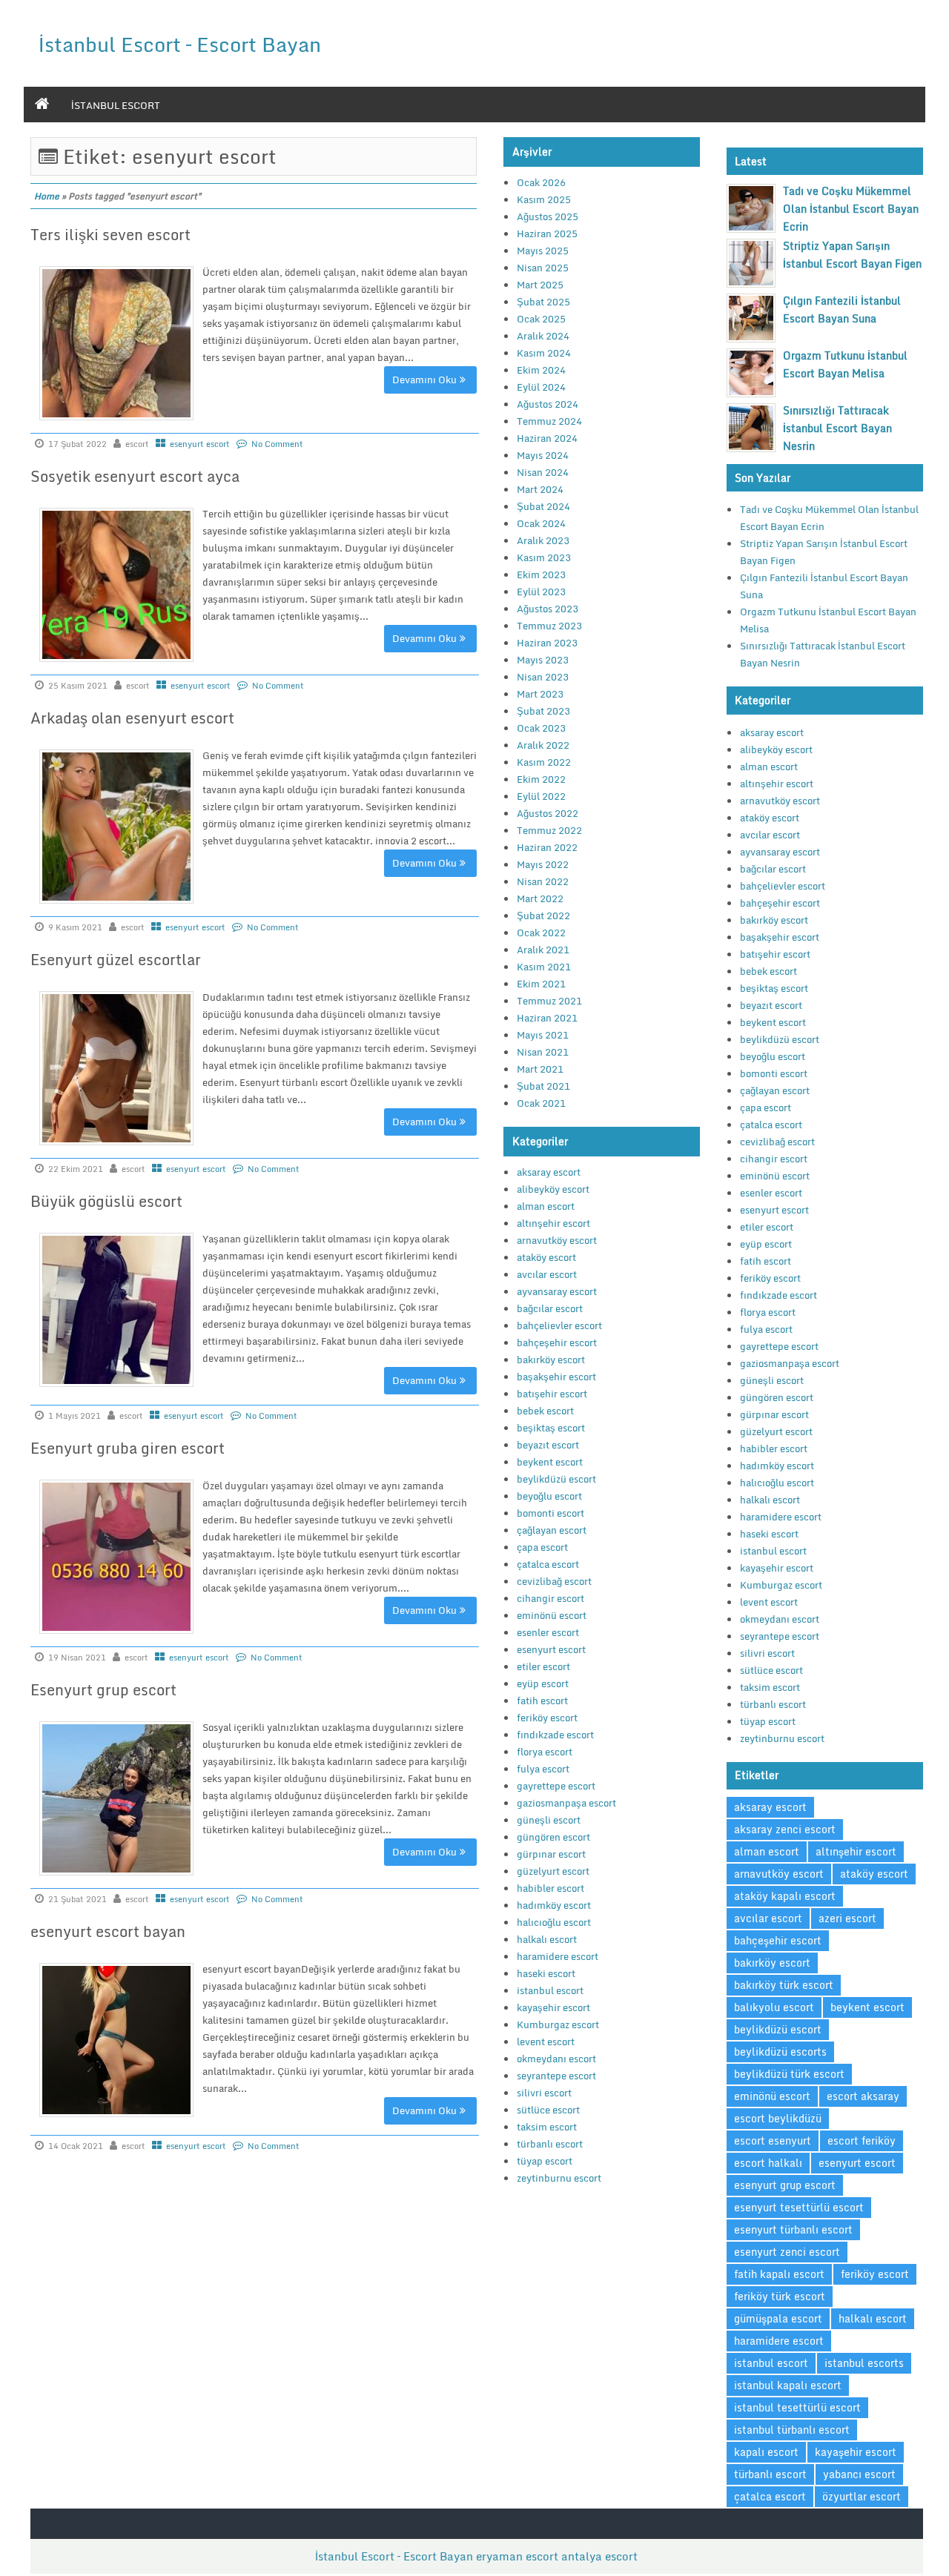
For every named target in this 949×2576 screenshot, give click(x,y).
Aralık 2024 (543, 336)
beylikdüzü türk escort (789, 2074)
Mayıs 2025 (543, 251)
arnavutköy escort (557, 1240)
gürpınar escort (551, 1854)
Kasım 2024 (544, 353)
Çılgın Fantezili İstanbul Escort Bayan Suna (842, 309)
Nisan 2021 (543, 1052)
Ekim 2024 (541, 370)
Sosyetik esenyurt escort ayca (135, 476)
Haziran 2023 (547, 643)
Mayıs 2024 (543, 455)
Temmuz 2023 (549, 626)
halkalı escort (547, 1939)
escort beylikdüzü (778, 2118)
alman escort (546, 1206)
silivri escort (544, 2093)
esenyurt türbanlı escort (793, 2229)
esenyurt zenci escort (787, 2252)
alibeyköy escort (553, 1189)
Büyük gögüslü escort (106, 1201)
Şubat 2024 (543, 506)
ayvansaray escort (557, 1291)
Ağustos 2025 (548, 216)
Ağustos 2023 (548, 609)
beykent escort (550, 1462)
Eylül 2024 (541, 387)
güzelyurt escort (553, 1871)
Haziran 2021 (547, 1018)
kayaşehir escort (553, 2007)
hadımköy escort (554, 1905)
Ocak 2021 (541, 1103)
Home (47, 196)
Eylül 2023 (541, 592)
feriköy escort (547, 1718)
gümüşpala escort (778, 2318)
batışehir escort (552, 1394)
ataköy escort (546, 1257)
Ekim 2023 (541, 575)
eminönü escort (552, 1615)
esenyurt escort (200, 444)
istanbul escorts (864, 2363)
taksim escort (547, 2127)
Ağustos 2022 (548, 813)
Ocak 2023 (541, 728)
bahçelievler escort (559, 1325)
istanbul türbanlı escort (792, 2430)
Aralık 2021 (543, 950)
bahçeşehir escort (557, 1342)
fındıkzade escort (555, 1735)
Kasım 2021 (544, 967)
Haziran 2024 (547, 438)
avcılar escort (547, 1274)
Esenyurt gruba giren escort (128, 1448)
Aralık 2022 (543, 745)
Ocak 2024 (541, 523)
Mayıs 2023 (543, 660)
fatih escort (542, 1701)
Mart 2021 (540, 1069)
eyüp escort (543, 1683)
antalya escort (599, 2556)
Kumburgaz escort (558, 2024)
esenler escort (548, 1632)
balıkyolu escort (774, 2007)
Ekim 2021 (541, 984)
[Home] (42, 105)
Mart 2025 (540, 285)
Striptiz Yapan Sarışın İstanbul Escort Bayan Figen (852, 255)
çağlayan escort (552, 1530)
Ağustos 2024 (548, 404)
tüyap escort (545, 2161)
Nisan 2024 (543, 472)
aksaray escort (549, 1172)
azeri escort (847, 1918)
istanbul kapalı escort (788, 2385)
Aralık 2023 (543, 540)
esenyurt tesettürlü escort (799, 2207)
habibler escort (550, 1888)
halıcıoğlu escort (554, 1922)
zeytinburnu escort (559, 2178)
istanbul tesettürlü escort (797, 2407)
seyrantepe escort (556, 2076)
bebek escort (545, 1411)
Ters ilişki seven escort (110, 235)
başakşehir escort (556, 1377)
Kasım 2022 (544, 762)
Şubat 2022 (543, 915)
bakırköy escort (551, 1360)
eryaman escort (517, 2556)
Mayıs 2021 (543, 1035)
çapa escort (542, 1547)
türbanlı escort (550, 2144)
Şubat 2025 (543, 302)
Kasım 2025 (544, 199)
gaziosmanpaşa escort (566, 1803)
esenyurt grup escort (785, 2185)
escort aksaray (863, 2096)
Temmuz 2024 (549, 421)
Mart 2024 (540, 489)
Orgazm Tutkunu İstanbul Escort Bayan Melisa (845, 364)
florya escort (545, 1752)
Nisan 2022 (543, 881)
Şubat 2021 (543, 1086)
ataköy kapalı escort (785, 1896)
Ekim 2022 (541, 779)
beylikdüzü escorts (780, 2052)
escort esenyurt (773, 2140)
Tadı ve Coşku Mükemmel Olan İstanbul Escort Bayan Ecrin (851, 209)
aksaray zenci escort (785, 1829)
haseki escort (546, 1973)
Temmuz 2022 (549, 830)
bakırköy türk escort (784, 1985)
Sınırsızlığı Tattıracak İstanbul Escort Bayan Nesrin (837, 428)
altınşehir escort (553, 1223)
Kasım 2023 (544, 557)
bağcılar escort (550, 1308)
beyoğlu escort (549, 1496)
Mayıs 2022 (543, 864)
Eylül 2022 (541, 796)
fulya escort (543, 1769)
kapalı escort (766, 2452)
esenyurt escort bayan (108, 1931)
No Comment (277, 444)
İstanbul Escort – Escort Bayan (180, 44)
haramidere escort (558, 1956)
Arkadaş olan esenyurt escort (132, 718)
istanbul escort (116, 105)
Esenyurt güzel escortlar (116, 960)
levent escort (546, 2042)
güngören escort (553, 1837)
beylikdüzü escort (556, 1479)
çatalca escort (548, 1564)
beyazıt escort (548, 1445)
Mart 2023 (540, 694)
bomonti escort (550, 1513)
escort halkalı (768, 2163)
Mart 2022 (540, 898)
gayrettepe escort (556, 1786)
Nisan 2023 (543, 677)
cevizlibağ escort (554, 1581)
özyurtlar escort (862, 2496)
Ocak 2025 (541, 319)
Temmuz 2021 (549, 1001)
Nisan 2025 (543, 268)
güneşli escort (549, 1820)
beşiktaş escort (551, 1428)
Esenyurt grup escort (103, 1690)
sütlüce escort (548, 2110)
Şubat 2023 (543, 711)
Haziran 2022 (547, 847)
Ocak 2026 (541, 182)
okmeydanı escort (556, 2059)
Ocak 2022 (541, 933)
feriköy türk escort (780, 2296)
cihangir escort (550, 1598)
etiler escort (543, 1666)
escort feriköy (862, 2140)
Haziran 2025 (547, 234)
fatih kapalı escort (779, 2274)
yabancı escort (859, 2474)
